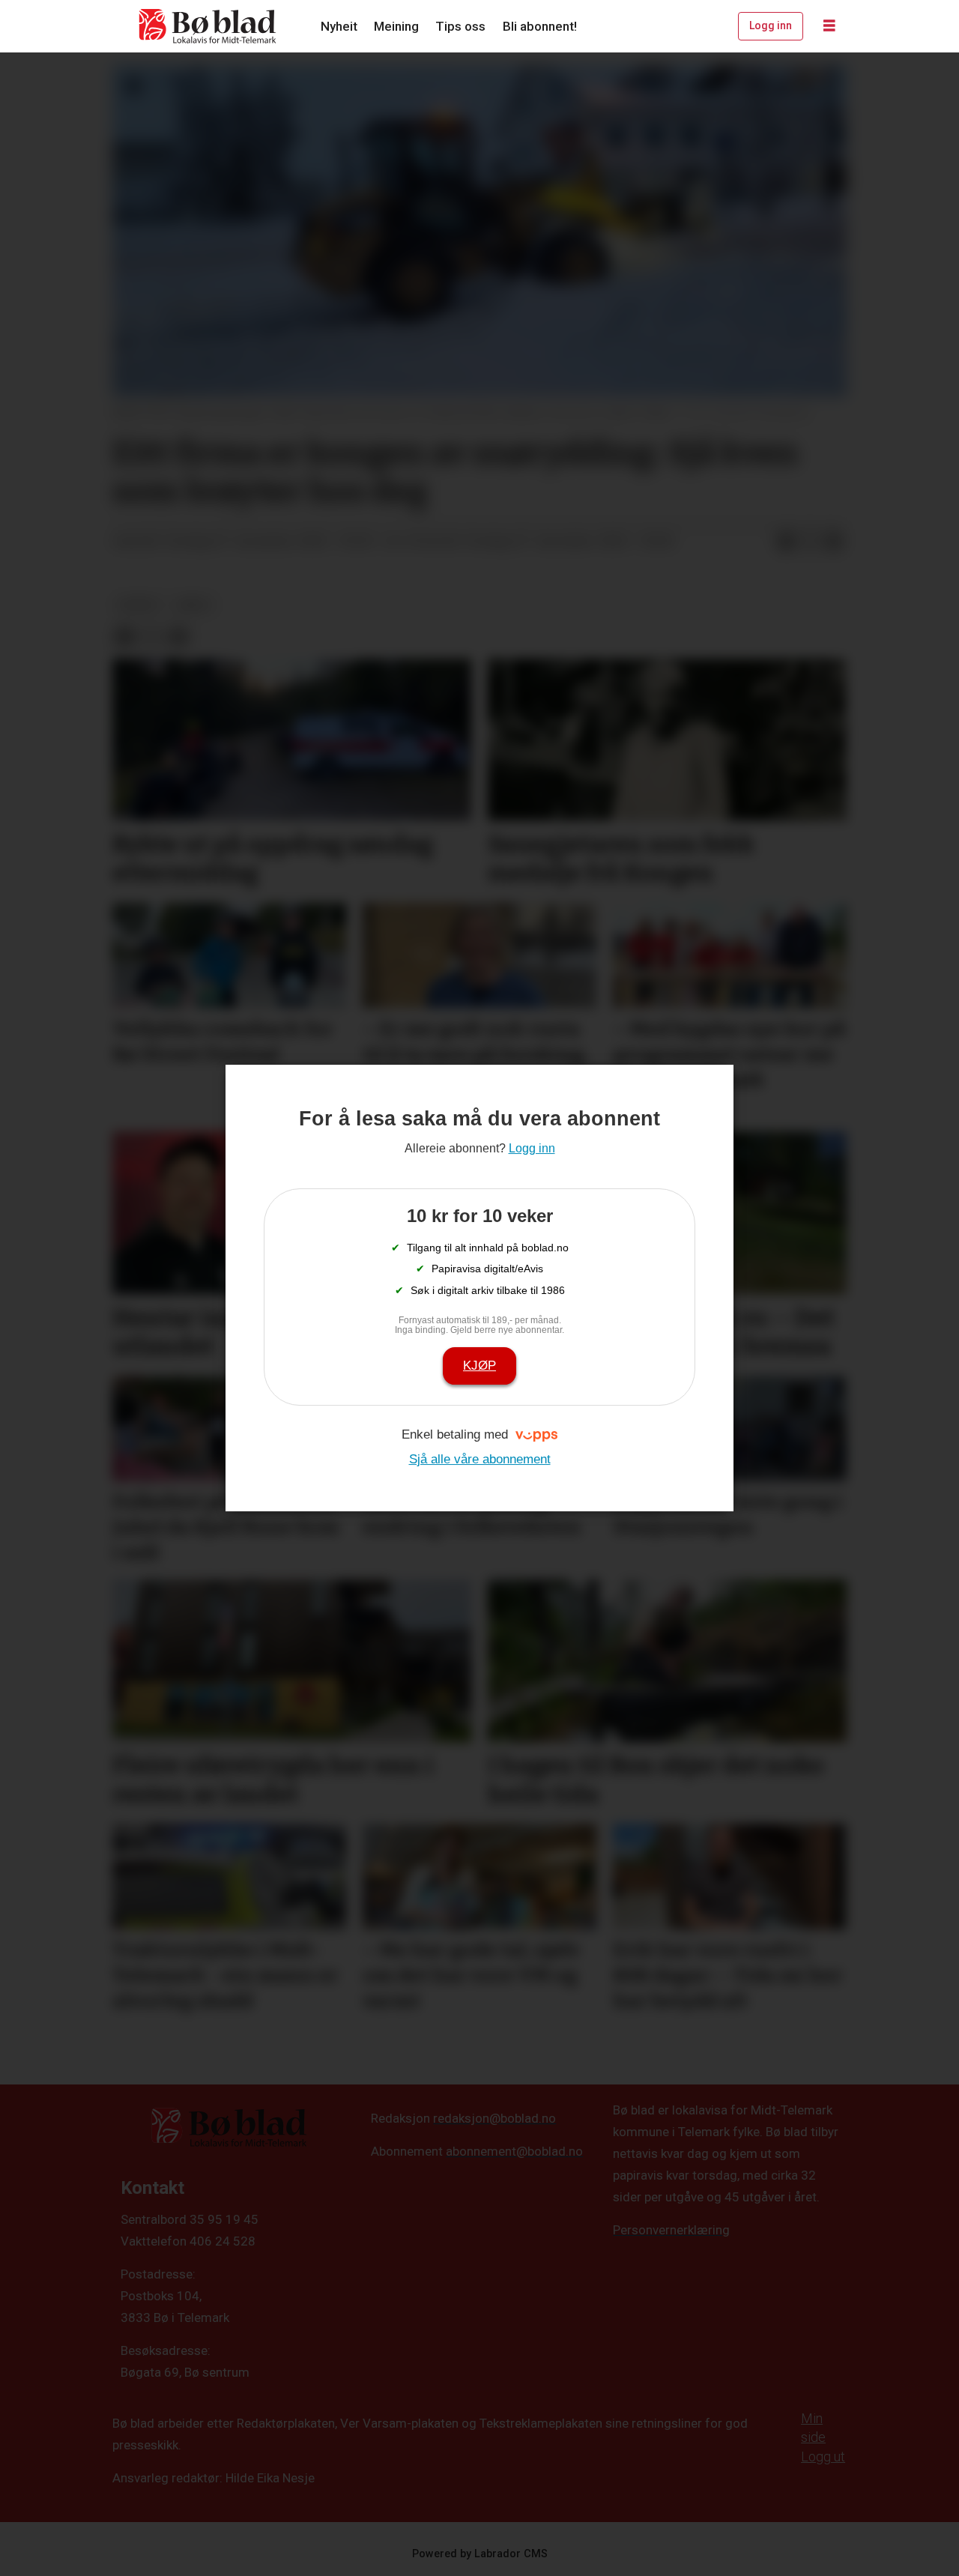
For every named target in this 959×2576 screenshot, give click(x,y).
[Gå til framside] (208, 26)
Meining (396, 26)
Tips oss (460, 26)
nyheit (139, 605)
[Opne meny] (829, 26)
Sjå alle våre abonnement (480, 1459)
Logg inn (771, 25)
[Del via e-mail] (834, 542)
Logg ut (823, 2456)
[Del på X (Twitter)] (810, 542)
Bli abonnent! (540, 26)
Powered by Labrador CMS (480, 2554)
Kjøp (479, 1366)
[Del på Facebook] (786, 542)
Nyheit (339, 26)
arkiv (194, 605)
